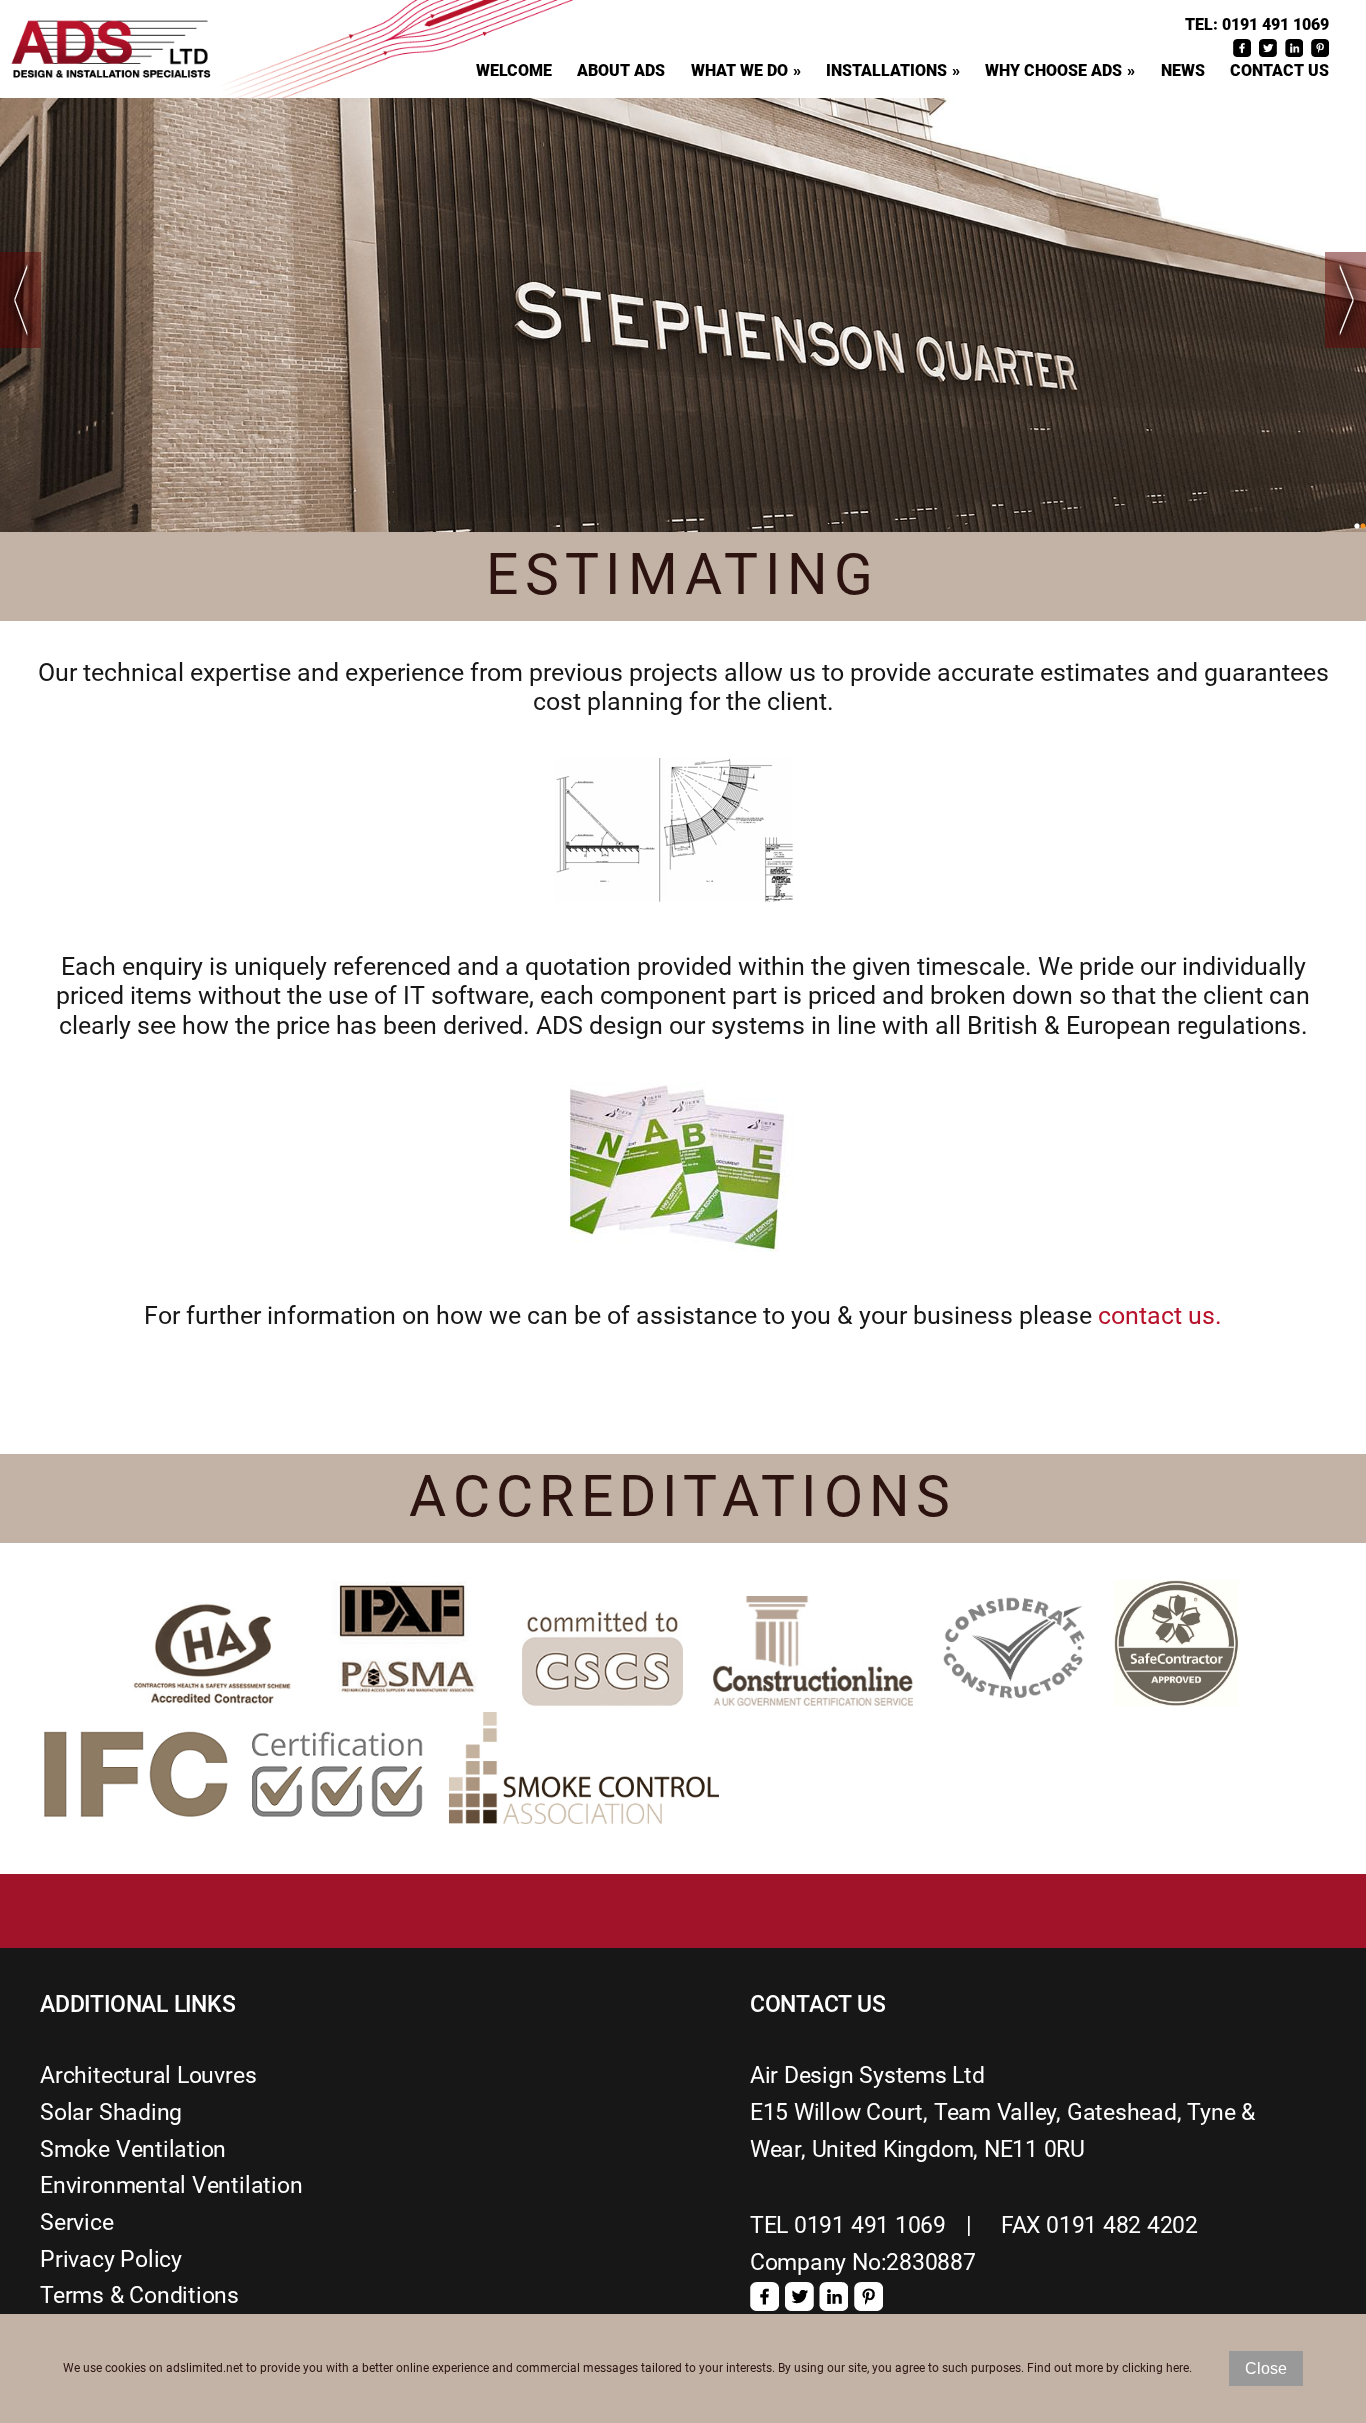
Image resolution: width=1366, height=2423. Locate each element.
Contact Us (1279, 70)
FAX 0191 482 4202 (1099, 2225)
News (1183, 70)
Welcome (514, 70)
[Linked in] (833, 2303)
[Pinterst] (868, 2303)
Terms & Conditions (139, 2295)
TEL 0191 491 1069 (848, 2225)
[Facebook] (764, 2303)
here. (1179, 2368)
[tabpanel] (683, 314)
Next (1345, 300)
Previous (20, 300)
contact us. (1160, 1315)
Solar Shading (111, 2112)
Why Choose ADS (1053, 70)
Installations (886, 70)
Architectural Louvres (148, 2075)
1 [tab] (1357, 526)
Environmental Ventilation (171, 2185)
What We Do (739, 70)
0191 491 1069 (1275, 25)
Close (1266, 2368)
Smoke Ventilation (133, 2149)
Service (76, 2222)
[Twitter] (799, 2303)
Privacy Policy (111, 2259)
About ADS (621, 70)
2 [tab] (1363, 526)
